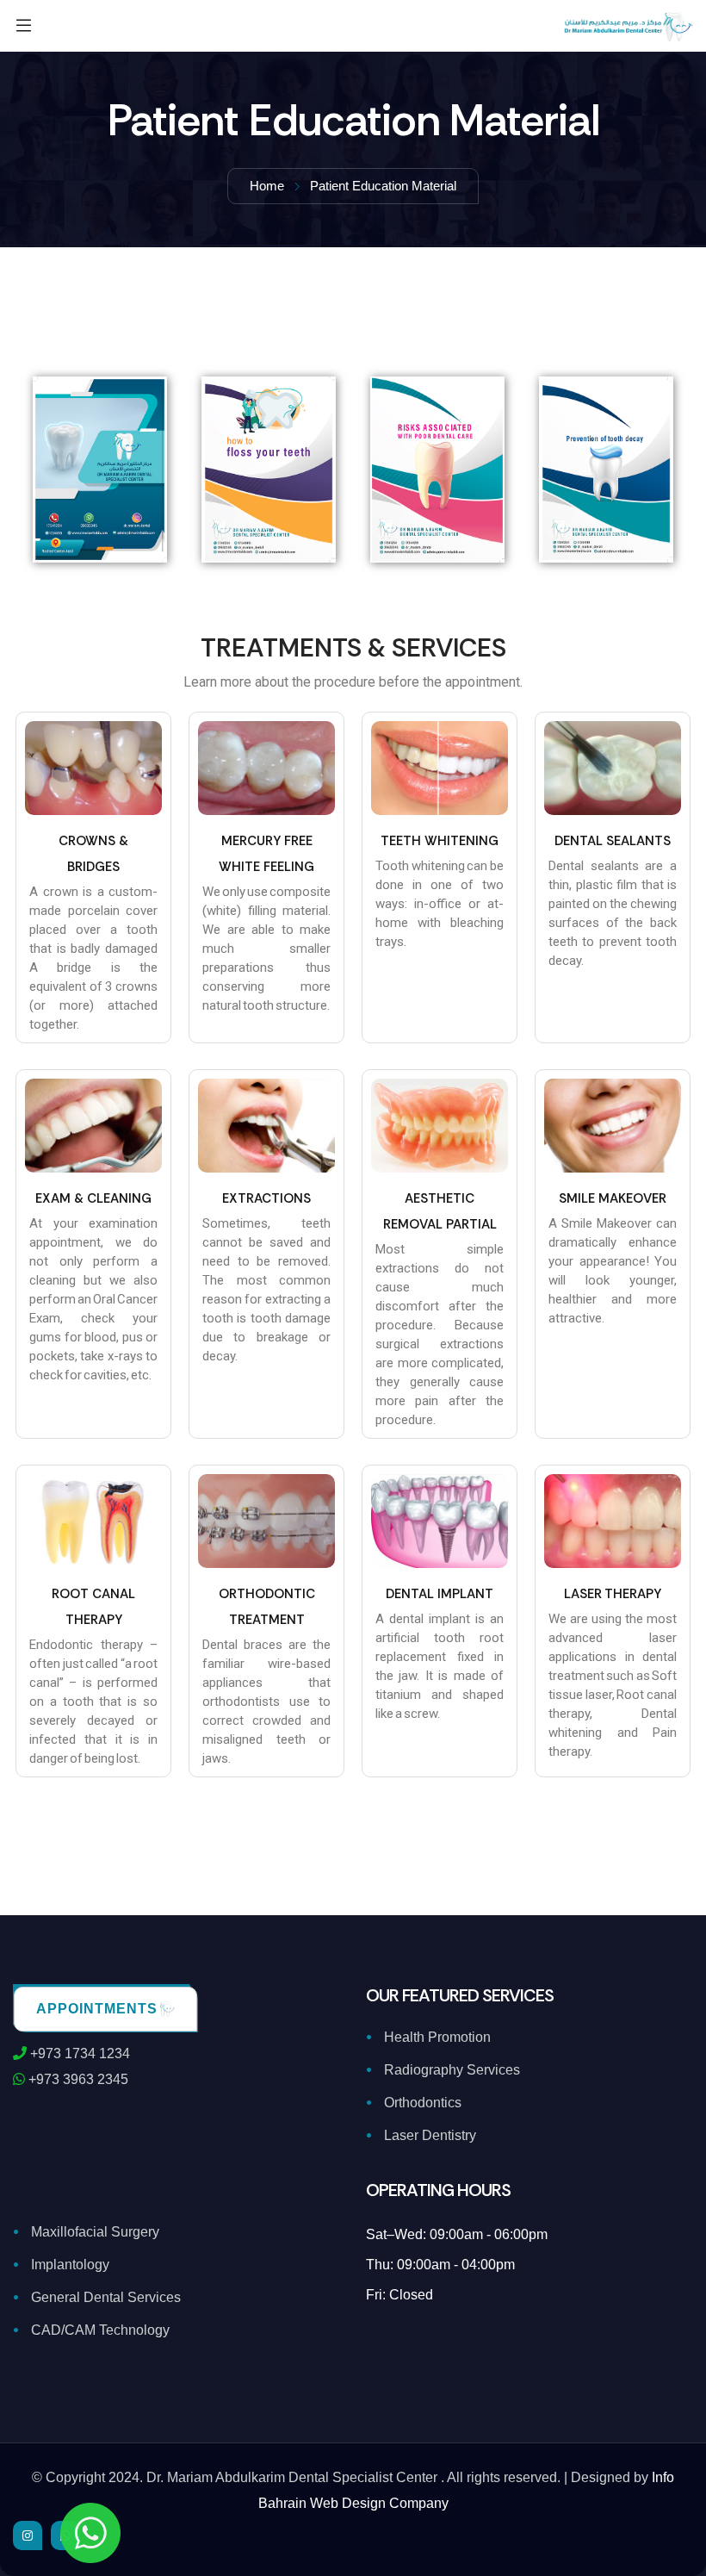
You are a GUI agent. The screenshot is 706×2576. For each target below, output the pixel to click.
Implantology (70, 2265)
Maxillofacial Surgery (95, 2232)
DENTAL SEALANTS (613, 841)
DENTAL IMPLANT (440, 1594)
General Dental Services (106, 2297)
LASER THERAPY (613, 1594)
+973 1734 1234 (78, 2053)
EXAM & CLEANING (93, 1198)
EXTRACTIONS (266, 1198)
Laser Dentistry (430, 2135)
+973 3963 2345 (77, 2079)
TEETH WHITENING (440, 841)
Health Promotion (437, 2037)
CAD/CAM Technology (100, 2330)
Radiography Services (452, 2070)
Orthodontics (423, 2103)
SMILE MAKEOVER (613, 1198)
